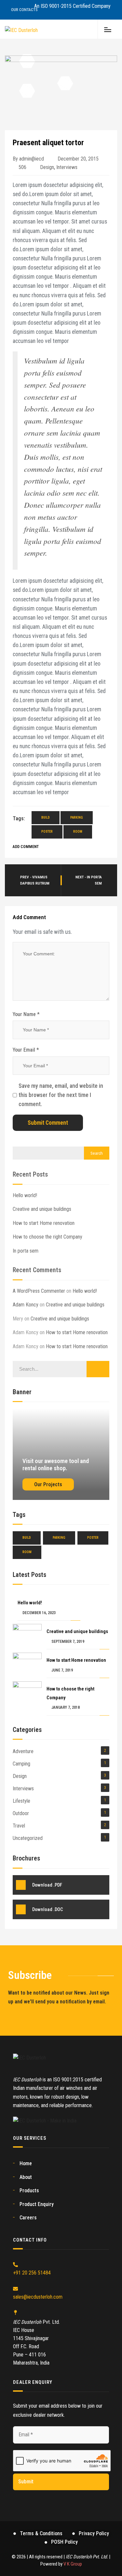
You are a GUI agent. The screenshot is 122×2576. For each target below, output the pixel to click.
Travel (19, 1826)
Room (78, 832)
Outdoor (21, 1813)
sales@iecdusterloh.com (38, 2297)
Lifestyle (21, 1801)
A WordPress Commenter (39, 1291)
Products (29, 2190)
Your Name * (26, 1014)
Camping (21, 1764)
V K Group (73, 2564)
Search (97, 1153)
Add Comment (26, 847)
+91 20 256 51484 (32, 2273)
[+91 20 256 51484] (15, 2265)
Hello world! (25, 1195)
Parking (77, 818)
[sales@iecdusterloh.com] (15, 2289)
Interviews (67, 167)
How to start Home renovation (44, 1223)
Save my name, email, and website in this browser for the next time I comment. (61, 1095)
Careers (28, 2218)
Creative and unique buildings (42, 1209)
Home (26, 2163)
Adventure (23, 1751)
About (26, 2177)
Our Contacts (24, 10)
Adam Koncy (26, 1305)
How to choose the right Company (47, 1237)
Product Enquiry (37, 2204)
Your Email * (26, 1050)
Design (47, 167)
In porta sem (26, 1251)
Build (46, 818)
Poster (47, 832)
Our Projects (48, 1484)
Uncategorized (28, 1838)
